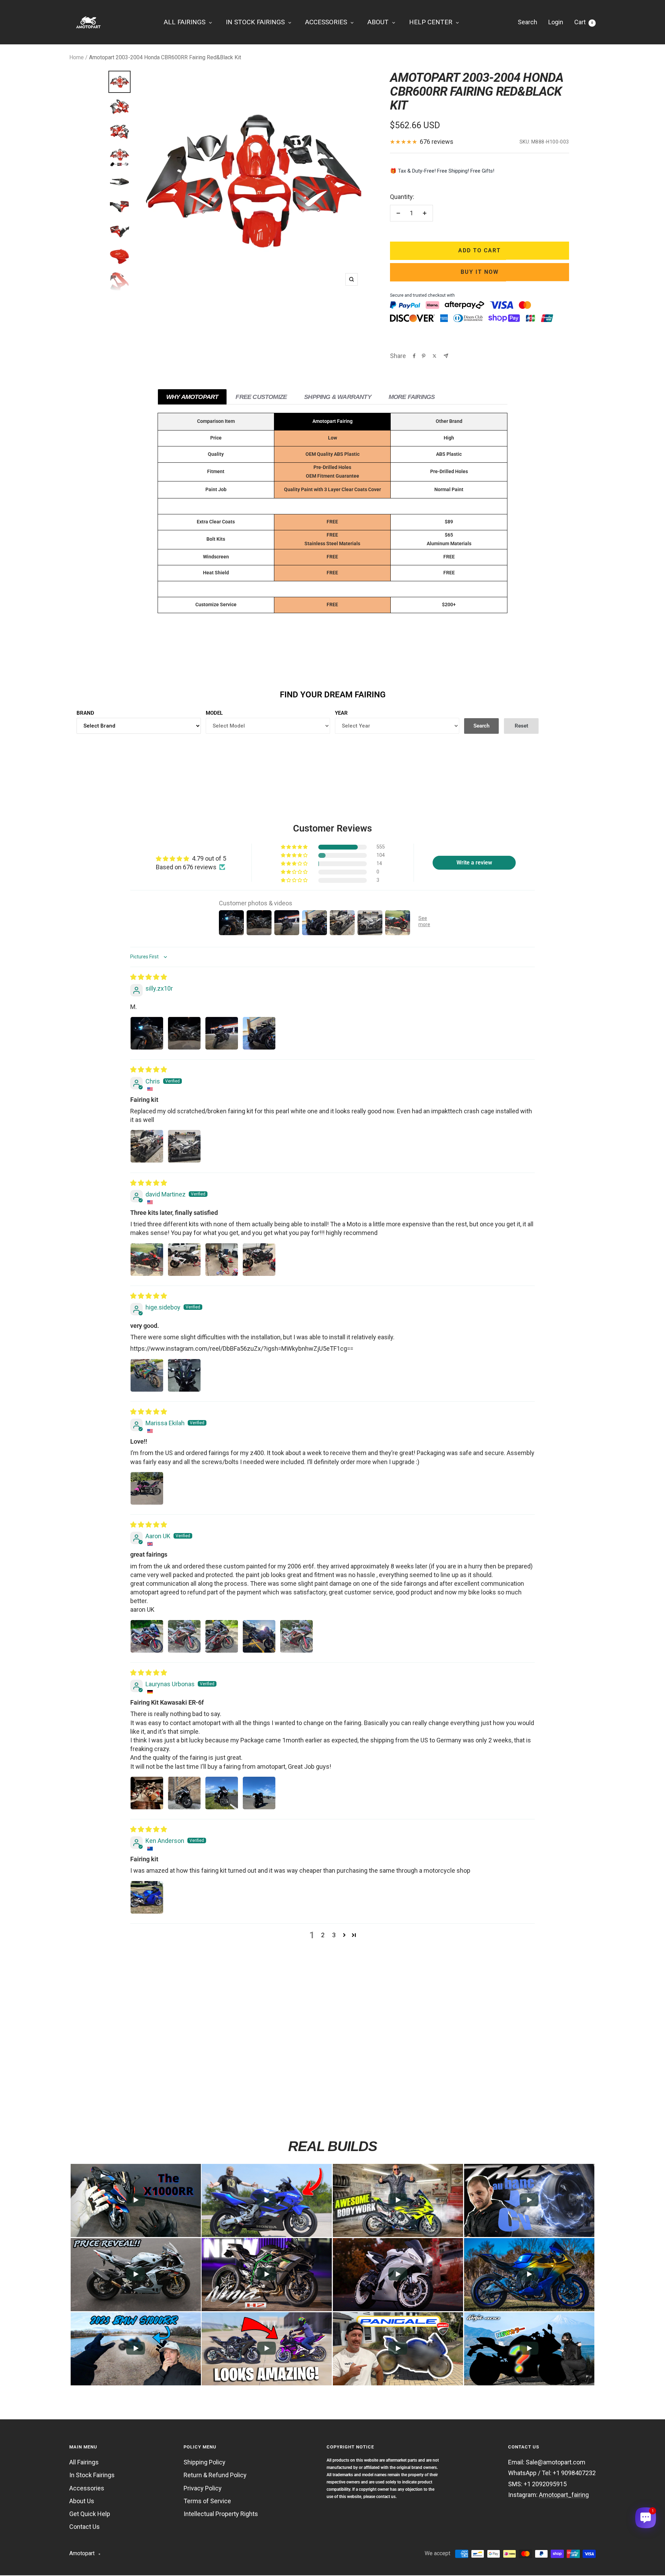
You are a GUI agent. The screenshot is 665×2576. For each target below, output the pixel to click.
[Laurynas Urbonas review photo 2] (184, 1793)
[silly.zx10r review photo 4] (259, 1033)
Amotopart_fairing (564, 2495)
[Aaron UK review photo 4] (259, 1636)
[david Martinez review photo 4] (259, 1260)
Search (527, 22)
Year (341, 713)
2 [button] (323, 1935)
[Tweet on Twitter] (435, 356)
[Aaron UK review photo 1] (147, 1636)
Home (77, 57)
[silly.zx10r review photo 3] (222, 1033)
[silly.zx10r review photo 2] (184, 1033)
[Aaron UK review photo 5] (296, 1636)
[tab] (192, 397)
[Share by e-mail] (446, 356)
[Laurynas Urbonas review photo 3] (222, 1793)
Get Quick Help (90, 2514)
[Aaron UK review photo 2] (184, 1636)
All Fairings (84, 2462)
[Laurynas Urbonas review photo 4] (259, 1793)
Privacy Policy (203, 2488)
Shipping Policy (205, 2462)
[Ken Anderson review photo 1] (147, 1897)
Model (214, 713)
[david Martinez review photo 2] (184, 1260)
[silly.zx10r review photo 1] (147, 1033)
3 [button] (334, 1935)
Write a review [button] (474, 863)
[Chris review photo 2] (184, 1146)
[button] (295, 847)
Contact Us (85, 2527)
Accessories (87, 2488)
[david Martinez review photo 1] (147, 1260)
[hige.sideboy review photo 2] (184, 1375)
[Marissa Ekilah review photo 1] (147, 1488)
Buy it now (480, 272)
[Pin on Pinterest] (424, 356)
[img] (149, 977)
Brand (85, 713)
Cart (584, 22)
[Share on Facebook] (414, 356)
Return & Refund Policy (215, 2475)
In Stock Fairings (92, 2475)
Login (556, 22)
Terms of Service (207, 2501)
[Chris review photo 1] (147, 1146)
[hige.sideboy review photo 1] (147, 1375)
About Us (82, 2501)
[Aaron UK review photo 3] (222, 1636)
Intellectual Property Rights (221, 2514)
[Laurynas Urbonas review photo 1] (147, 1793)
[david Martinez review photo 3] (222, 1260)
